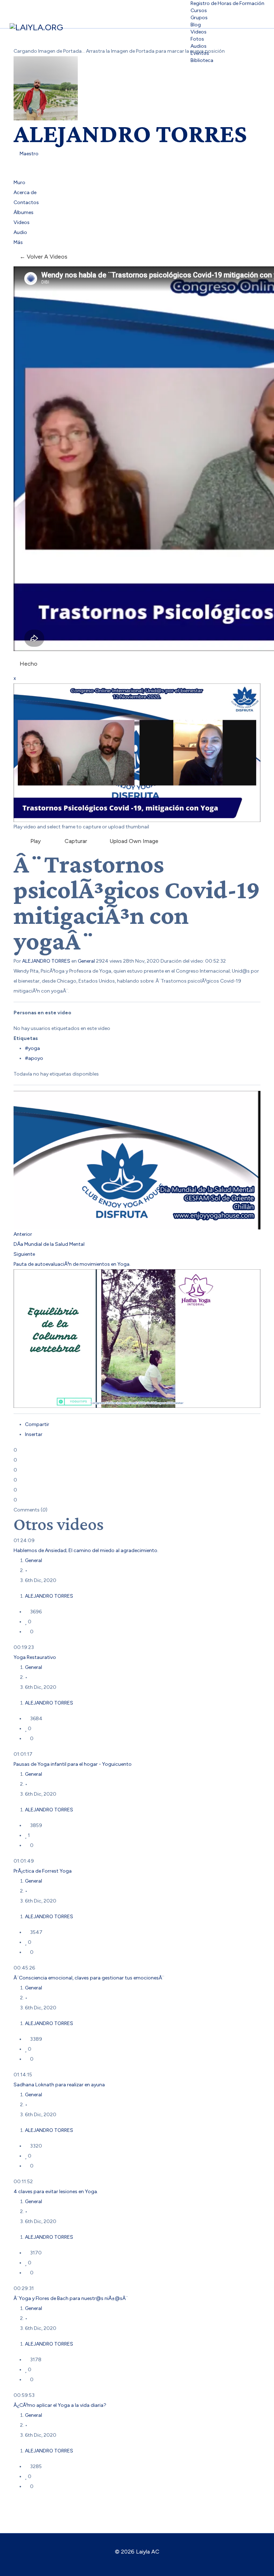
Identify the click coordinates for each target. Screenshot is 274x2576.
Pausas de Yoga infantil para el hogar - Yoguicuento (73, 1764)
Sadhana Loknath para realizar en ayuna (59, 2085)
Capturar (74, 841)
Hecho (29, 664)
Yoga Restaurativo (35, 1657)
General (86, 961)
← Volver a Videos (44, 257)
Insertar (34, 1434)
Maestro (28, 154)
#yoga (32, 1048)
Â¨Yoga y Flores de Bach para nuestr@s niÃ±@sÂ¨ (71, 2298)
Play (34, 841)
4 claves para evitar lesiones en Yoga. (56, 2192)
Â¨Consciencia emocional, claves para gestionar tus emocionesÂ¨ (89, 1978)
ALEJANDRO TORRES (130, 133)
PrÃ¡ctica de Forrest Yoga (43, 1871)
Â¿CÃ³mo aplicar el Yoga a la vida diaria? (60, 2405)
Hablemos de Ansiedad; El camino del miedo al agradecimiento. (86, 1550)
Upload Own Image (133, 841)
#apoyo (34, 1058)
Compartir (37, 1424)
